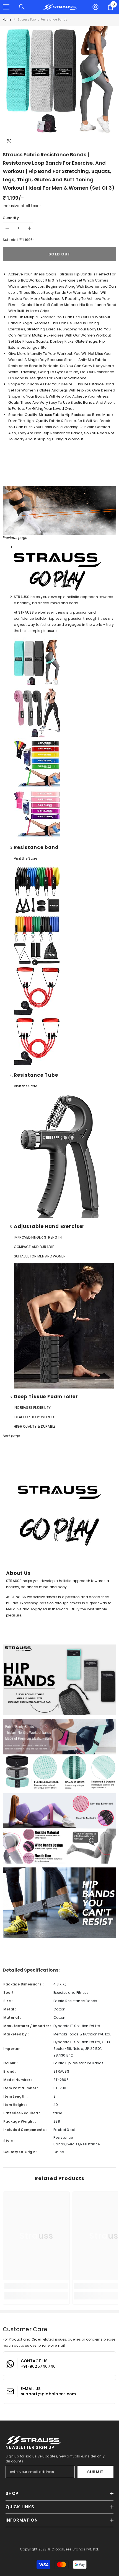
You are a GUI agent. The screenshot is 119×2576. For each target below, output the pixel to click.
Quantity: (11, 218)
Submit (95, 2472)
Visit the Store (26, 858)
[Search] (22, 7)
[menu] (6, 7)
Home (7, 20)
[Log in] (95, 7)
